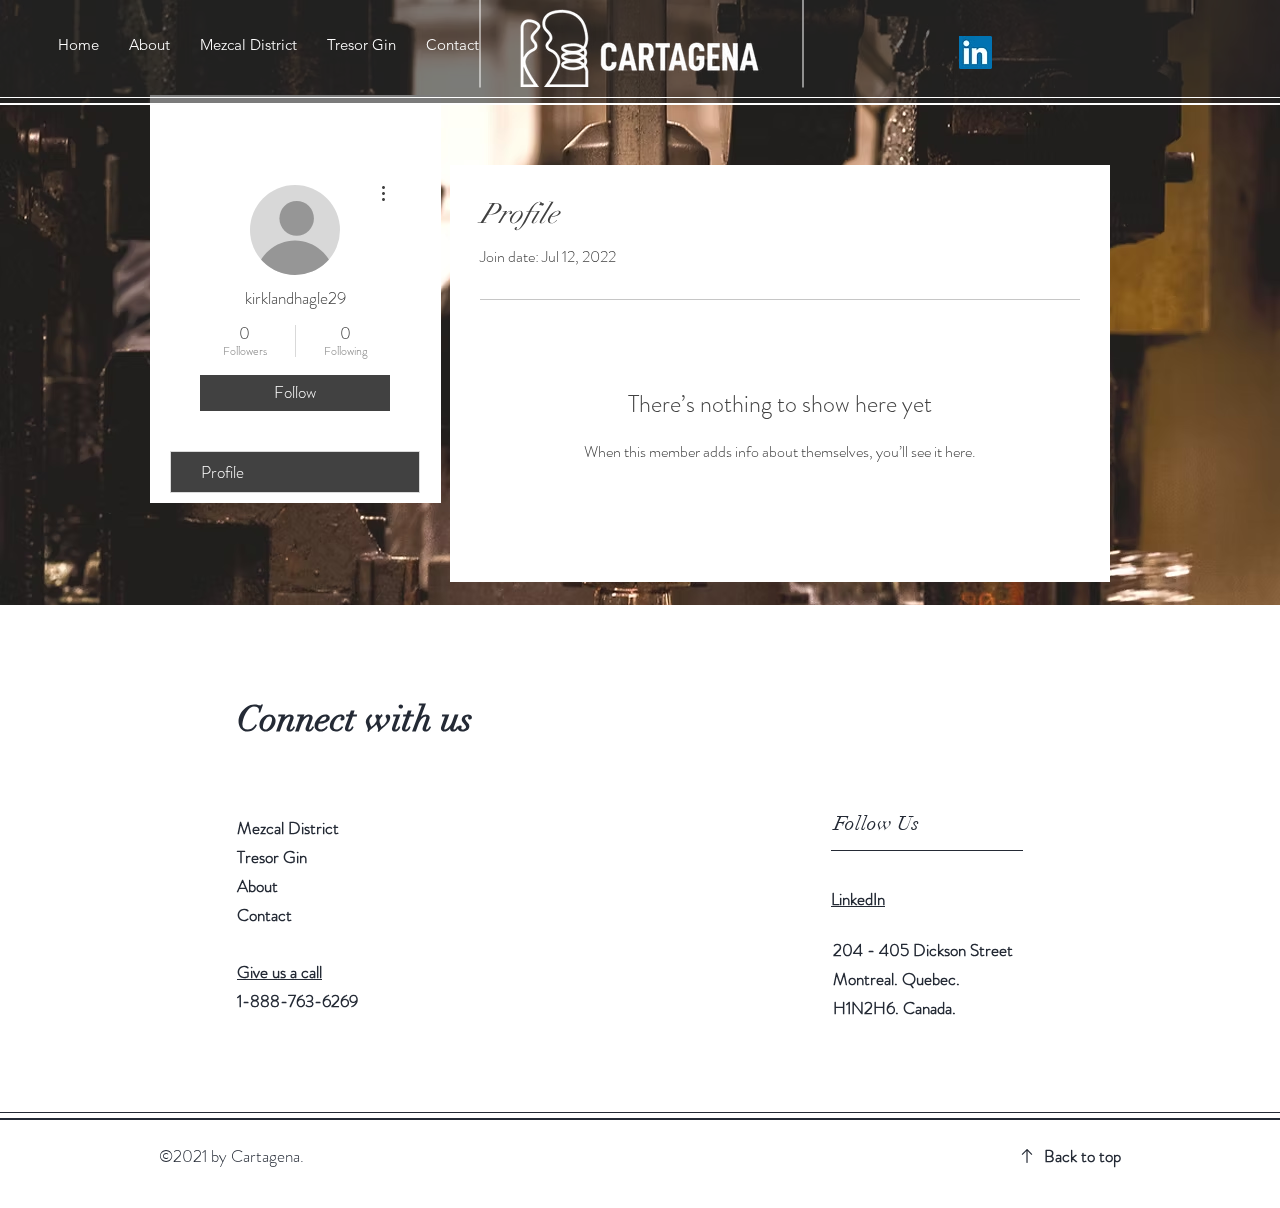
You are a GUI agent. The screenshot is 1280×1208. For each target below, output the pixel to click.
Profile (222, 472)
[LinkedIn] (975, 52)
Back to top (1082, 1156)
